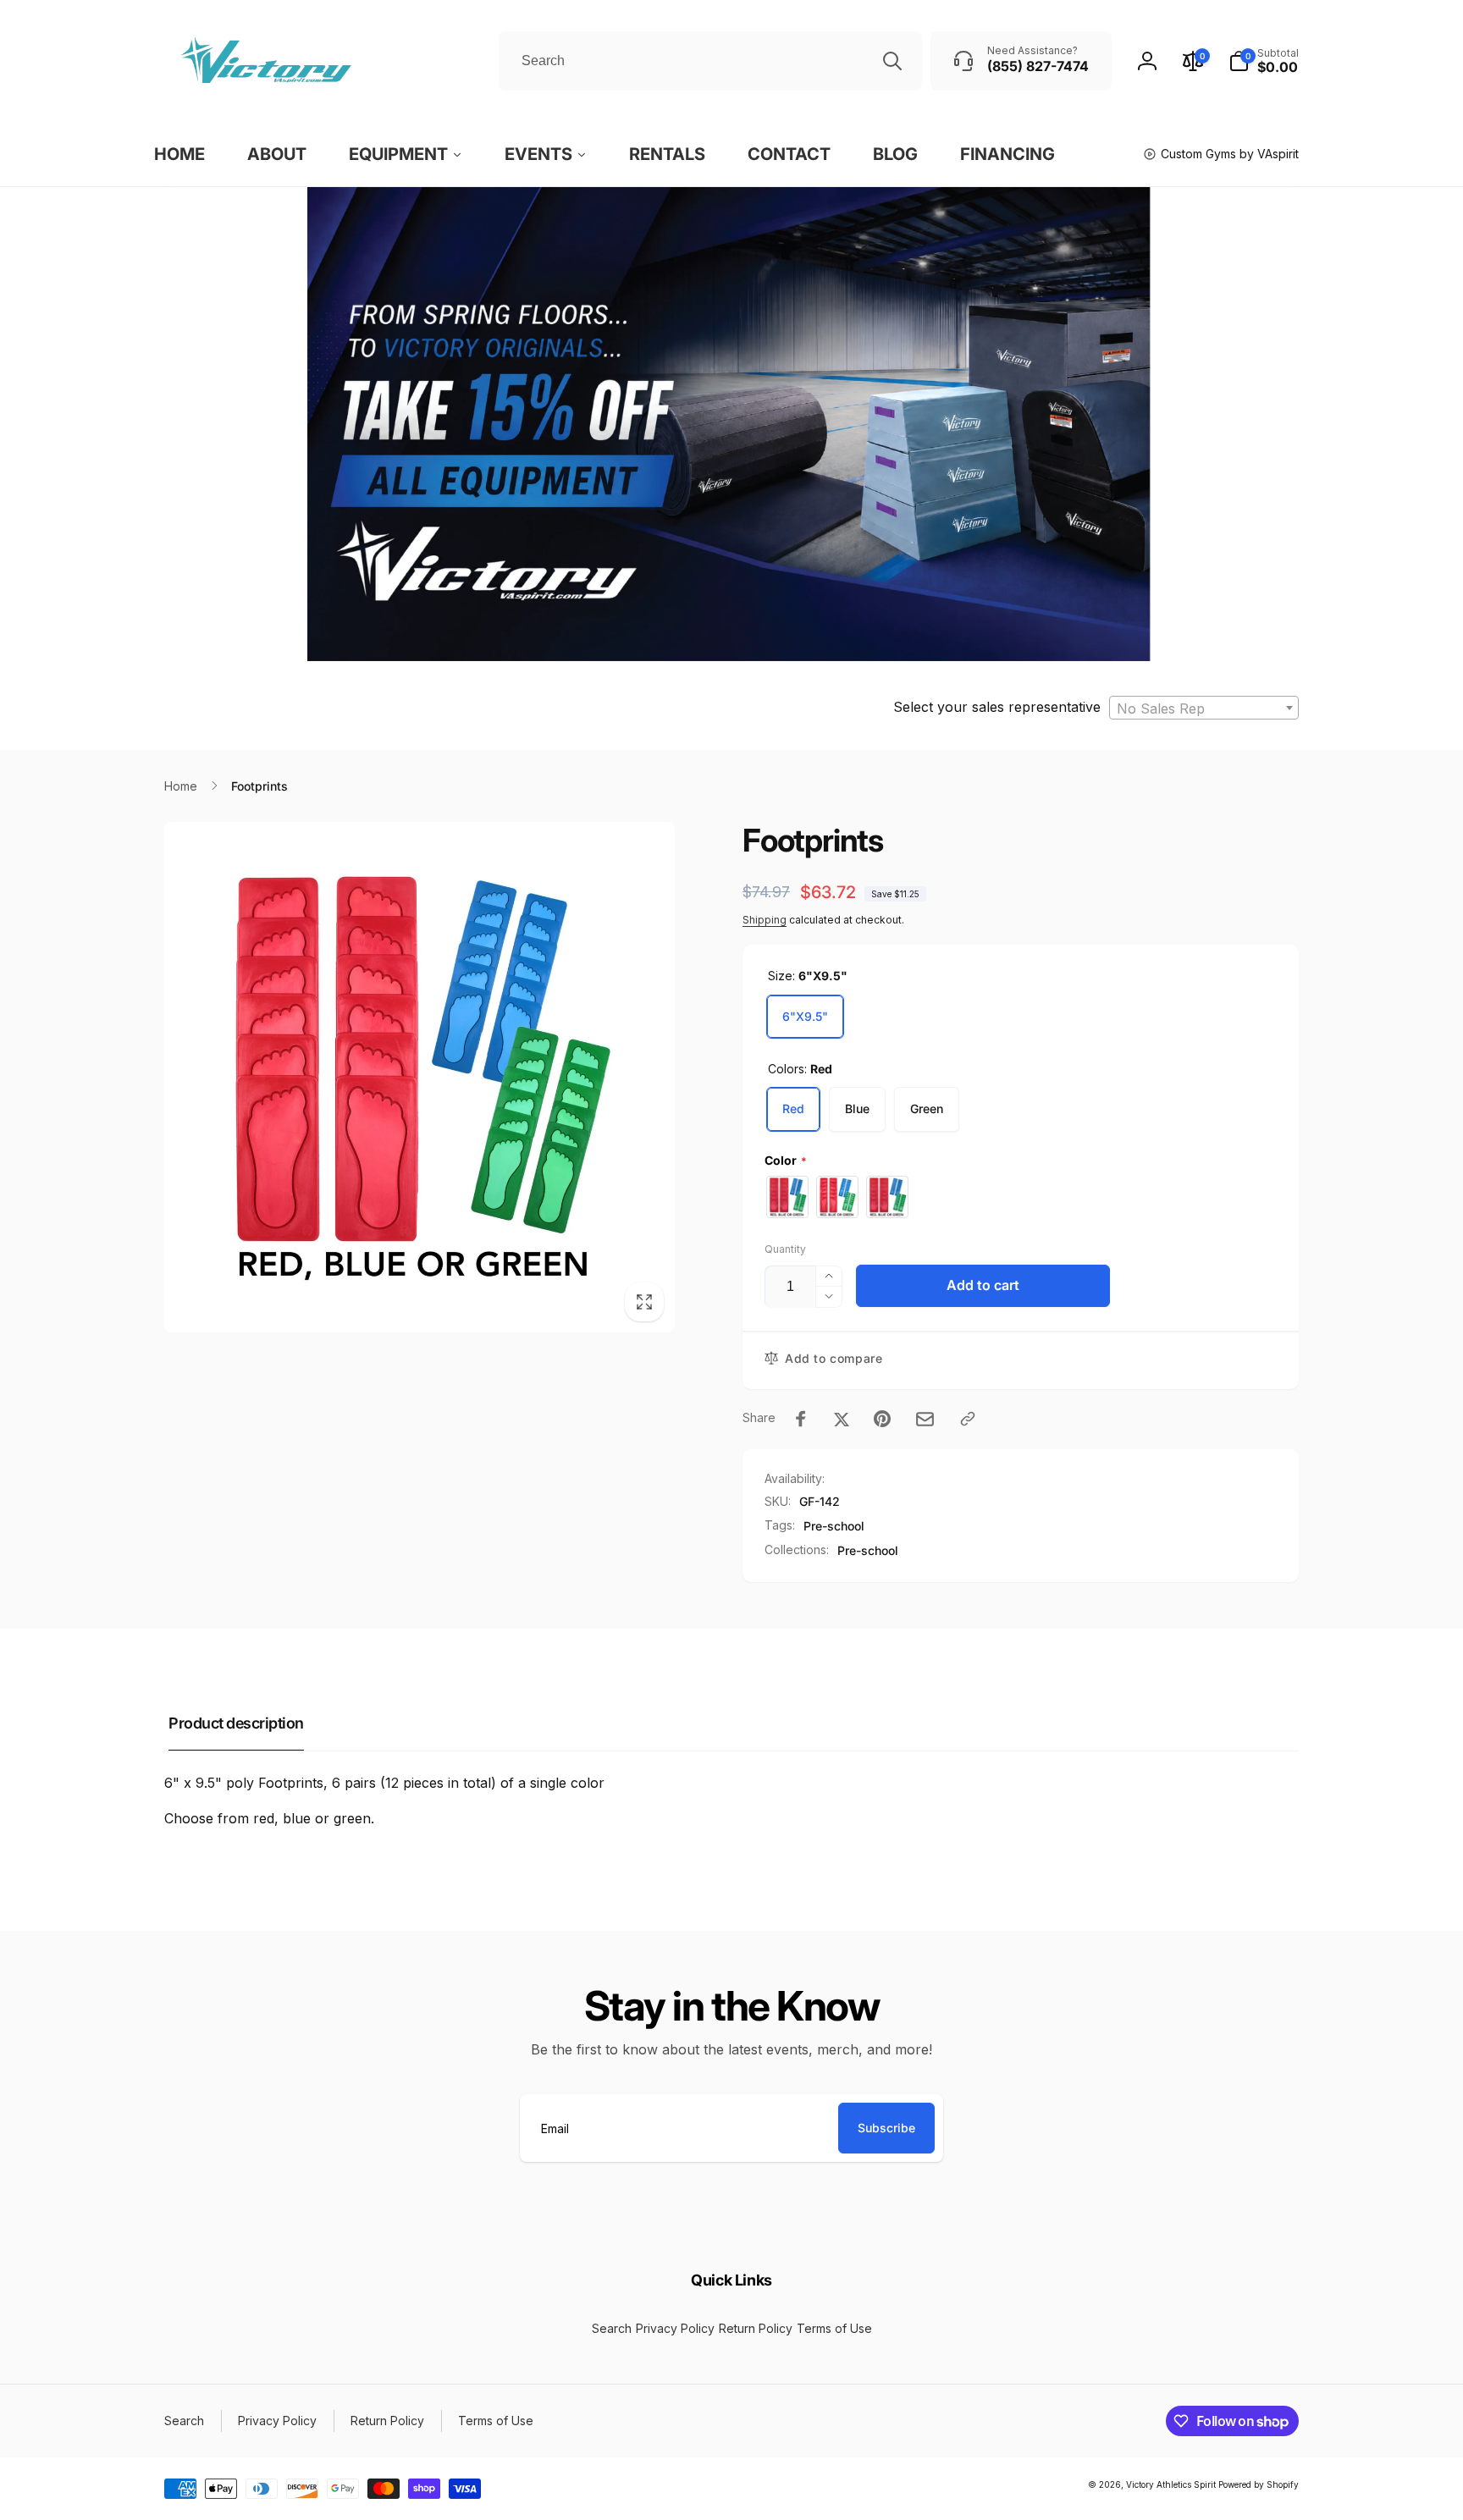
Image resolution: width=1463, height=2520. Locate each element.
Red (793, 1108)
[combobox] (710, 61)
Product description (236, 1723)
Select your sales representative (997, 707)
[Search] (892, 61)
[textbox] (1204, 709)
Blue (857, 1108)
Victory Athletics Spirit (1171, 2484)
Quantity (785, 1249)
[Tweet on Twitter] (842, 1419)
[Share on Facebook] (801, 1419)
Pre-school (834, 1526)
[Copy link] (968, 1419)
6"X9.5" (805, 1016)
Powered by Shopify (1259, 2484)
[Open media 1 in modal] (420, 1077)
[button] (1264, 61)
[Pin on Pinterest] (882, 1419)
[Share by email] (925, 1419)
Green (927, 1108)
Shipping (765, 920)
